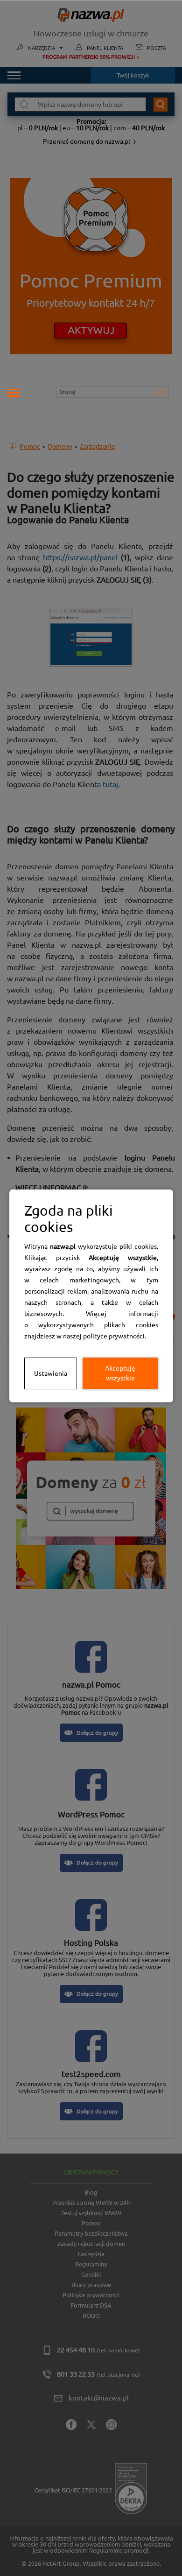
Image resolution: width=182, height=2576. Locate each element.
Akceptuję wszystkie (120, 1373)
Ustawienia (51, 1373)
